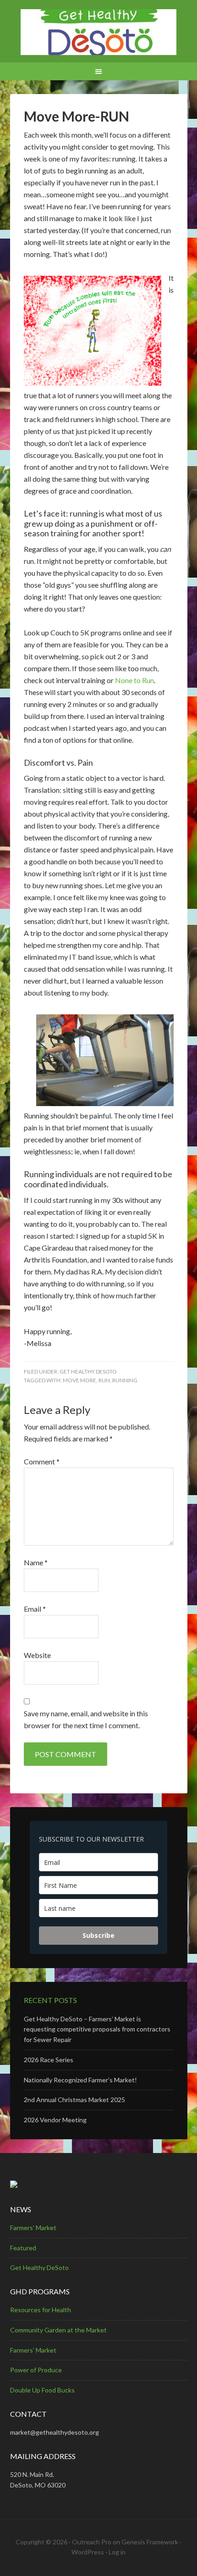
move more (79, 1380)
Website (37, 1655)
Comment (42, 1461)
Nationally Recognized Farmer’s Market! (80, 2080)
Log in (117, 2552)
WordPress (88, 2552)
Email (35, 1609)
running (125, 1380)
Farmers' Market (33, 2228)
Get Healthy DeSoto (88, 1371)
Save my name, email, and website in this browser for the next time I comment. (86, 1719)
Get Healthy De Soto (99, 32)
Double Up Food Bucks (42, 2390)
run (104, 1380)
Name (36, 1562)
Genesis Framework (150, 2542)
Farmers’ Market (33, 2350)
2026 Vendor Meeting (55, 2120)
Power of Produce (36, 2370)
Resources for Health (41, 2310)
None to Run (134, 680)
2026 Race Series (49, 2060)
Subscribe (98, 1935)
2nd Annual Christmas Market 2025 (74, 2100)
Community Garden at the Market (58, 2330)
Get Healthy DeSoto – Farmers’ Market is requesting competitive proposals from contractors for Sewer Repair (97, 2029)
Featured (23, 2248)
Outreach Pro (92, 2542)
